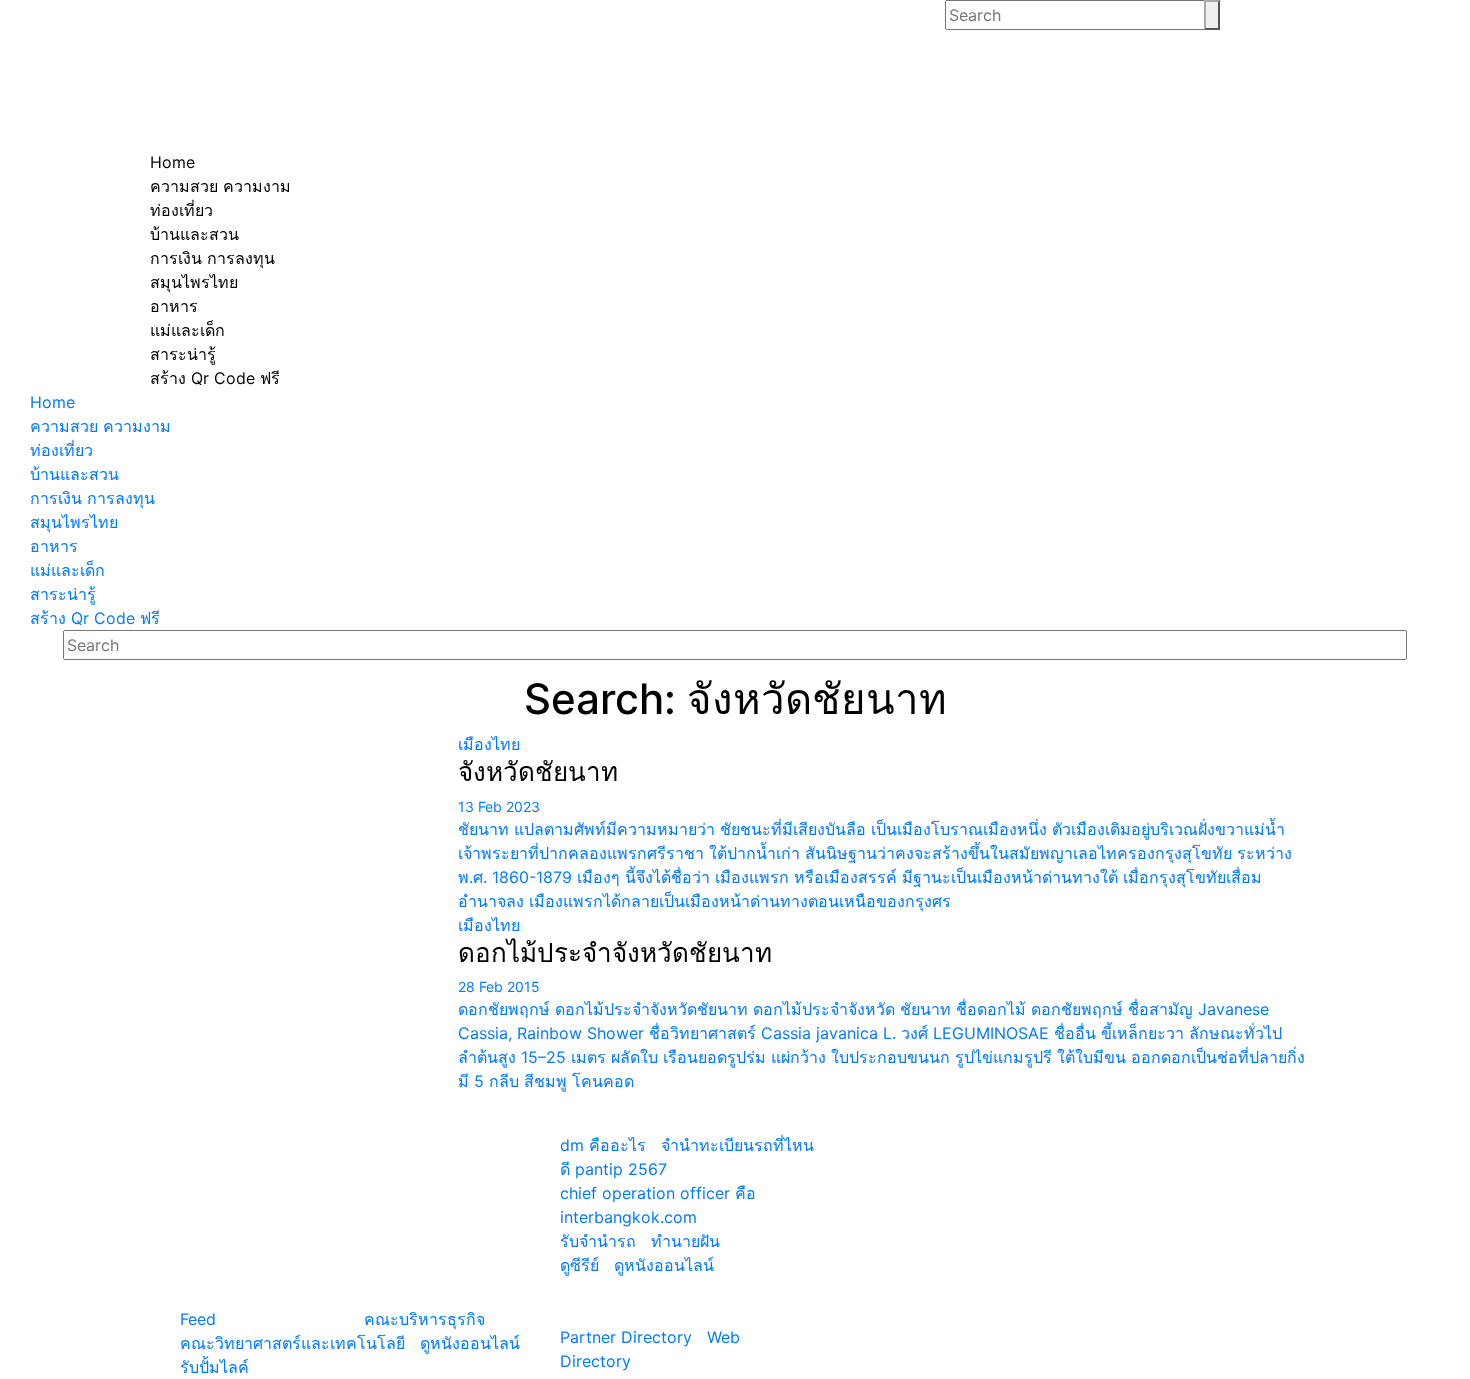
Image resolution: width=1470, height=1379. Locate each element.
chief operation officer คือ (658, 1193)
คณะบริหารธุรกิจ (424, 1319)
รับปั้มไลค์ (214, 1367)
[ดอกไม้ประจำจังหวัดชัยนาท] (296, 925)
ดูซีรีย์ (579, 1265)
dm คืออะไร (603, 1145)
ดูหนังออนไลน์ (470, 1343)
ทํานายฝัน (685, 1241)
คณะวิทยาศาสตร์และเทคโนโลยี (292, 1343)
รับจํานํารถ (598, 1241)
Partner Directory (626, 1337)
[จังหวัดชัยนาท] (296, 744)
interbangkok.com (628, 1217)
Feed (198, 1319)
